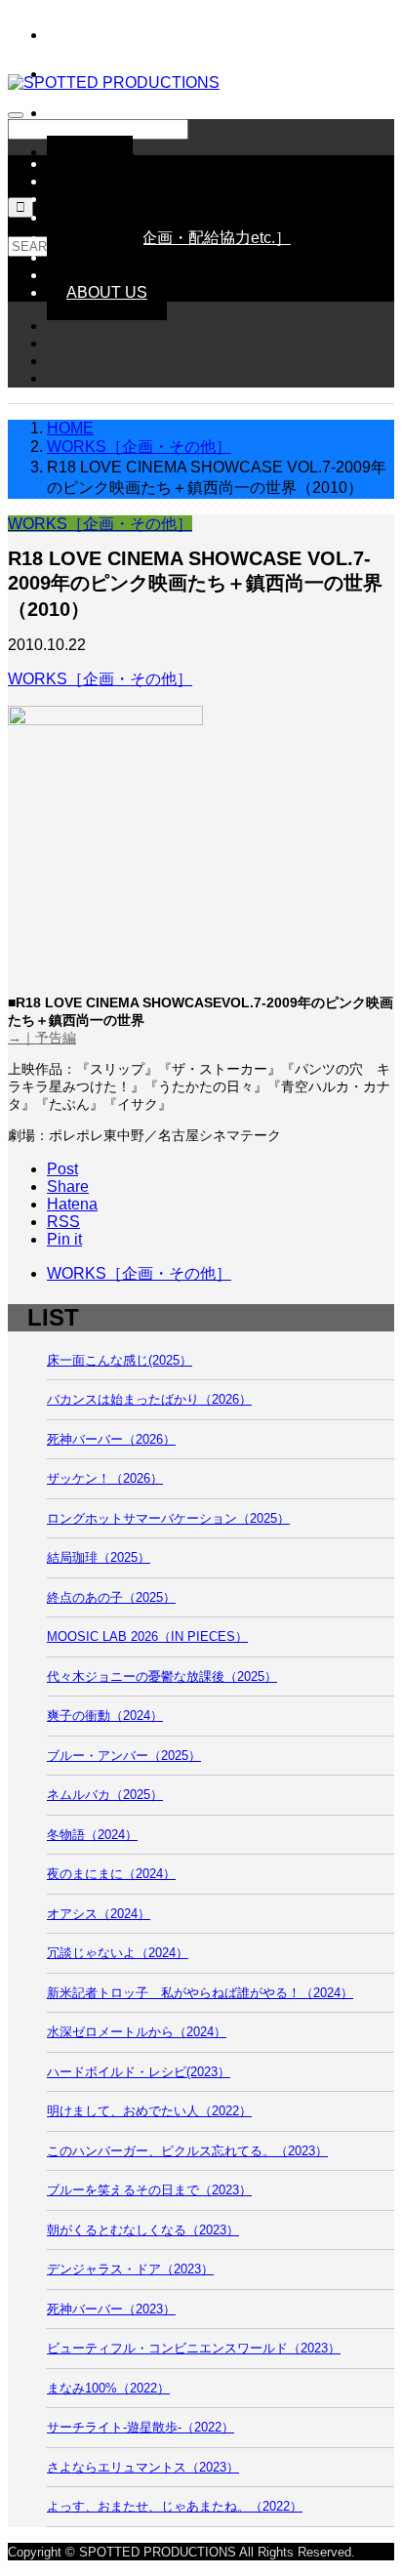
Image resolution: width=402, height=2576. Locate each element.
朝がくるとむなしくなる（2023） (143, 2230)
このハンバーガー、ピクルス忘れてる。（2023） (187, 2151)
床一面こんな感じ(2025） (120, 1360)
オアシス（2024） (99, 1914)
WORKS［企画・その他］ (100, 524)
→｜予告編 (42, 1038)
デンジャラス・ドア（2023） (130, 2269)
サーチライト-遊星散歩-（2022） (141, 2427)
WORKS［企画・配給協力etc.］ (179, 238)
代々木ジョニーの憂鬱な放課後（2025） (162, 1676)
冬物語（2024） (92, 1835)
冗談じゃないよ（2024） (118, 1953)
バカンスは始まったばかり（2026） (149, 1399)
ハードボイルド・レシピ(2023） (139, 2072)
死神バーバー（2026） (111, 1439)
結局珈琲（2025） (99, 1557)
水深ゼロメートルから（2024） (137, 2032)
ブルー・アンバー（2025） (124, 1756)
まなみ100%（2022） (108, 2388)
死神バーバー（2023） (111, 2309)
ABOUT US (107, 292)
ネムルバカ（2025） (105, 1795)
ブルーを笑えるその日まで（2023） (149, 2190)
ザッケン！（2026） (105, 1478)
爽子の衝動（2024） (105, 1716)
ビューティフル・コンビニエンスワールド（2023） (194, 2348)
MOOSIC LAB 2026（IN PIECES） (147, 1636)
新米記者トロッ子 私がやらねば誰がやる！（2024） (200, 1993)
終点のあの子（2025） (111, 1597)
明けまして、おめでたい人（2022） (149, 2111)
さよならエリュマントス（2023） (143, 2467)
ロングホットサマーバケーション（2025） (168, 1518)
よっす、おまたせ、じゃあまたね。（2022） (175, 2506)
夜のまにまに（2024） (111, 1874)
